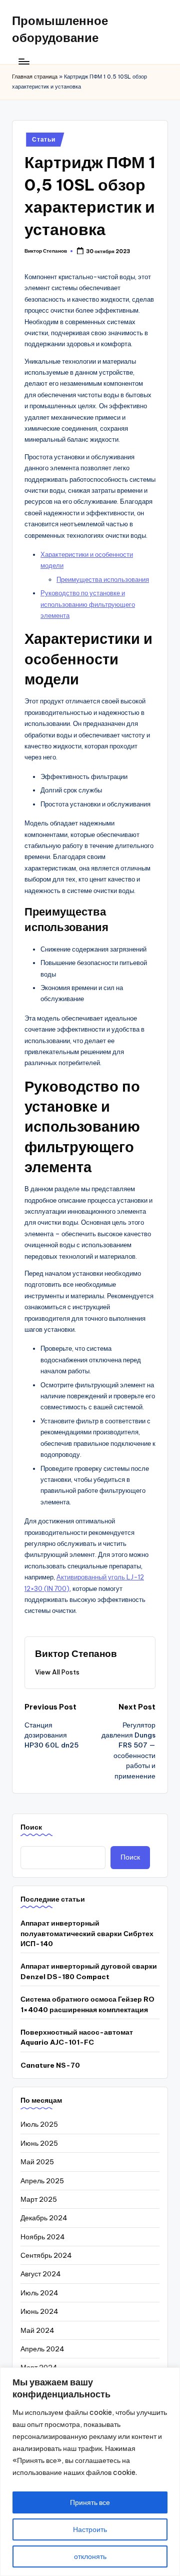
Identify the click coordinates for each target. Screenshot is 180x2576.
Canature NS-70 (50, 2065)
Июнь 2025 (39, 2143)
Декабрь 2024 (44, 2218)
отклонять (90, 2556)
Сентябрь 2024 (46, 2255)
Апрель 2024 (42, 2349)
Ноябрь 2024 (43, 2237)
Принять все (90, 2502)
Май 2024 (37, 2330)
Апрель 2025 (42, 2181)
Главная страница (35, 77)
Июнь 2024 (39, 2311)
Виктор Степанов (76, 1653)
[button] (57, 1672)
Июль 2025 (39, 2124)
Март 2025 (39, 2199)
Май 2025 (37, 2162)
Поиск (31, 1827)
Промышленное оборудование (60, 29)
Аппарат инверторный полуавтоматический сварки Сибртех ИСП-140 (87, 1933)
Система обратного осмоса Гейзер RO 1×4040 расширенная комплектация (87, 2004)
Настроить (90, 2529)
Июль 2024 (39, 2293)
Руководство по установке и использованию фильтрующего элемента (88, 604)
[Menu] (23, 61)
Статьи (43, 139)
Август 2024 (41, 2274)
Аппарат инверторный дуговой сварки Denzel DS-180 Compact (89, 1971)
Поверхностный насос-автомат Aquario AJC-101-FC (77, 2037)
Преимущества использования (103, 579)
